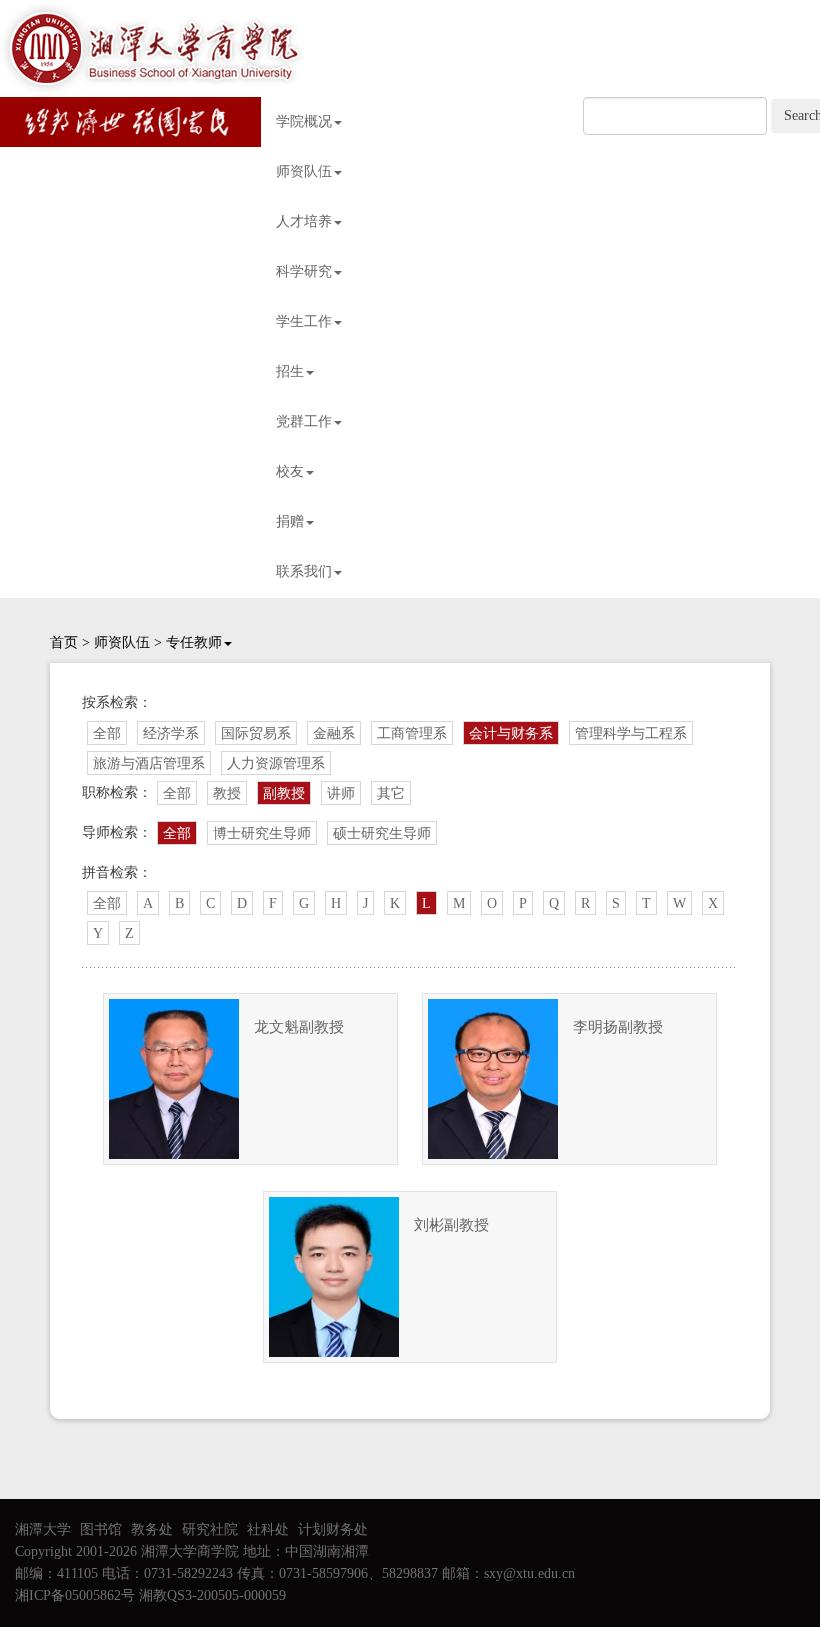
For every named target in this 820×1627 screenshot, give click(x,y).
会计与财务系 (511, 733)
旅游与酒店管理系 (149, 763)
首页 (64, 642)
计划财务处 (333, 1529)
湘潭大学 (43, 1529)
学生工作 (304, 321)
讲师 (341, 793)
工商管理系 (412, 733)
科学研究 (304, 271)
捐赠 (290, 521)
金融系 (334, 733)
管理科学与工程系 (631, 733)
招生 (290, 371)
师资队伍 (304, 171)
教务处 (152, 1529)
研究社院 (210, 1529)
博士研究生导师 (262, 833)
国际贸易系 (256, 733)
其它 (391, 793)
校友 (290, 471)
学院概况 (304, 121)
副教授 (284, 793)
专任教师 (194, 642)
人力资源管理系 (276, 763)
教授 (227, 793)
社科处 (268, 1529)
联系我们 (304, 571)
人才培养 (304, 221)
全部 (107, 733)
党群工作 (304, 421)
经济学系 (171, 733)
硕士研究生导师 (382, 833)
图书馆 (101, 1529)
